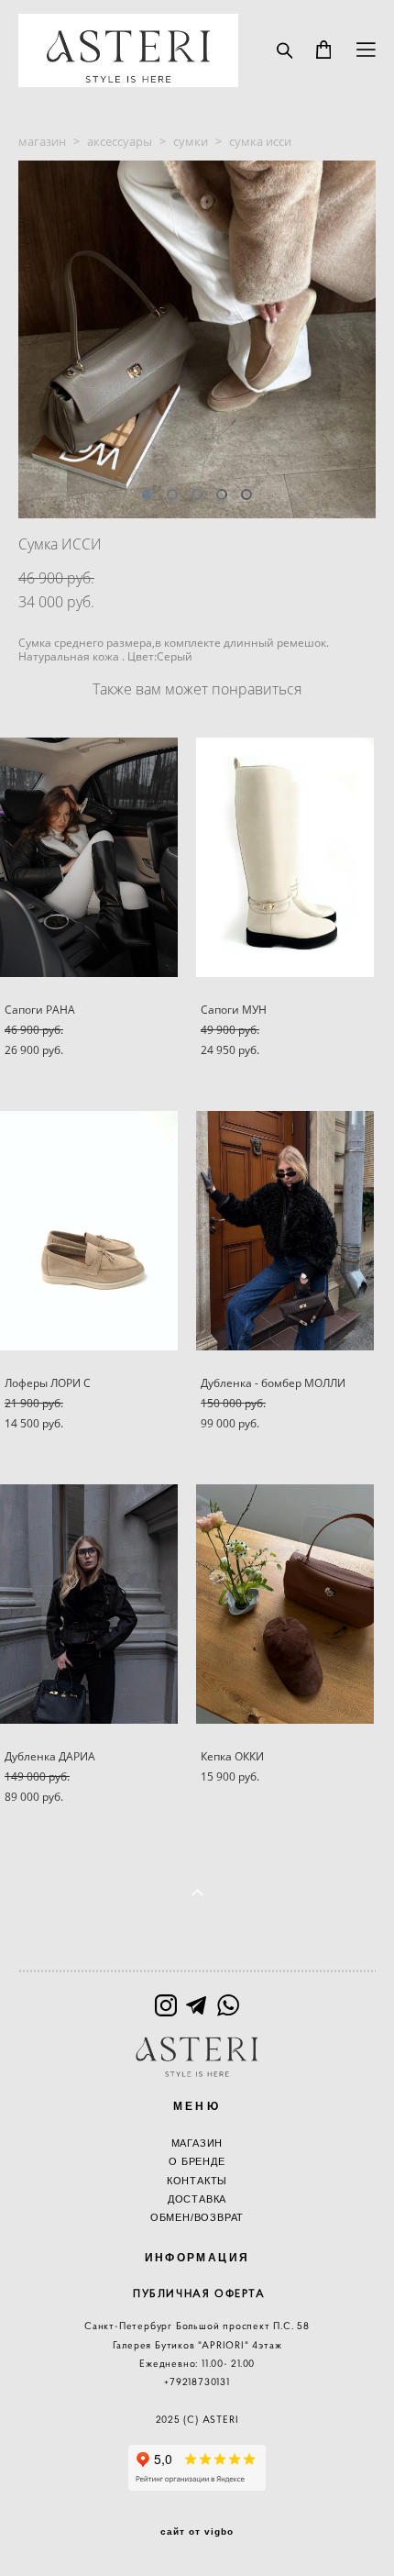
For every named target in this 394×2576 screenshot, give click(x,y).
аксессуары (120, 141)
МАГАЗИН (197, 2143)
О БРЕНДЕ (197, 2161)
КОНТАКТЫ (197, 2181)
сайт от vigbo (197, 2532)
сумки (191, 141)
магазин (42, 141)
